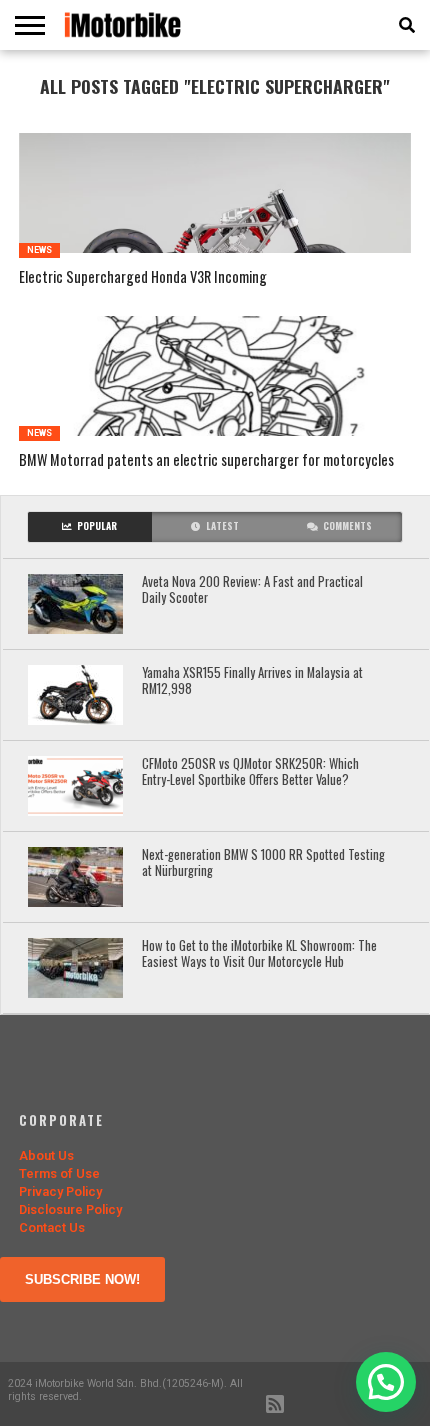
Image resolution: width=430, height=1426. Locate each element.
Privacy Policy (60, 1191)
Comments (347, 526)
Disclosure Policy (70, 1209)
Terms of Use (59, 1173)
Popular (97, 526)
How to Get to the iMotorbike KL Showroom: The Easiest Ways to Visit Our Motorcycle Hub (259, 954)
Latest (222, 526)
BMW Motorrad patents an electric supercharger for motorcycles (206, 460)
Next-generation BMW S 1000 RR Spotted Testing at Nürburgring (263, 863)
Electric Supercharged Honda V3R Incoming (143, 277)
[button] (386, 1382)
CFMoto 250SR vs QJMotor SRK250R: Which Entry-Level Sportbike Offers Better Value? (250, 772)
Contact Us (52, 1227)
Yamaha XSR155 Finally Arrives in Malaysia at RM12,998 (252, 681)
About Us (46, 1155)
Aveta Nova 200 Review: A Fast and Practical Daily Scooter (252, 590)
